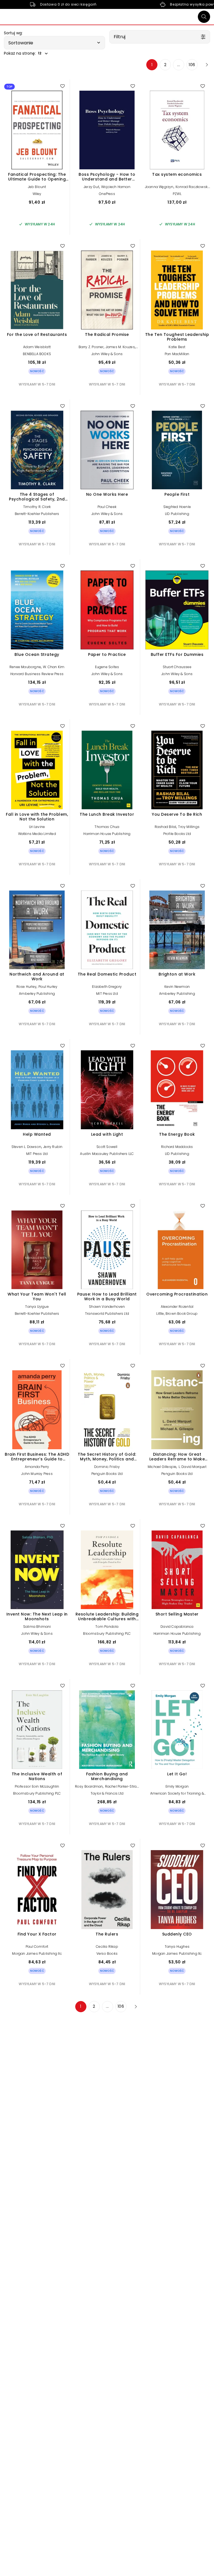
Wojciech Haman (116, 187)
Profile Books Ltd (177, 834)
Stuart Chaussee (177, 667)
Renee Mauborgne (25, 667)
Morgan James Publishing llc (37, 1953)
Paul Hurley (48, 987)
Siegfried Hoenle (177, 507)
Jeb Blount (37, 187)
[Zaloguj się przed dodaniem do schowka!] (62, 86)
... (179, 65)
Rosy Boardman (89, 1786)
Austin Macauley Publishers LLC (107, 1154)
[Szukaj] (204, 17)
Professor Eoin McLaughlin (37, 1786)
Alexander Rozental (177, 1307)
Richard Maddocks (177, 1147)
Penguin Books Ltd (107, 1474)
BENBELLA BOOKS (37, 354)
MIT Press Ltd (107, 994)
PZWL (177, 194)
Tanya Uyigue (37, 1307)
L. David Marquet (193, 1467)
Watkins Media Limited (37, 834)
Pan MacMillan (177, 354)
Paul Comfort (37, 1947)
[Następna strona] (205, 65)
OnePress (107, 194)
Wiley (37, 194)
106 (192, 65)
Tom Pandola (107, 1627)
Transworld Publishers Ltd (107, 1314)
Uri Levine (37, 827)
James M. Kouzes (120, 347)
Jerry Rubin (53, 1147)
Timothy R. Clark (37, 507)
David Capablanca (177, 1627)
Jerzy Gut (91, 187)
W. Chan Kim (54, 667)
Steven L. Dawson (26, 1147)
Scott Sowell (107, 1147)
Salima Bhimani (37, 1627)
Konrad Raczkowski (192, 187)
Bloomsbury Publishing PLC (107, 1634)
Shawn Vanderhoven (107, 1307)
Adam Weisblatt (37, 347)
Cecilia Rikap (107, 1947)
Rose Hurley (26, 987)
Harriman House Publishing (107, 834)
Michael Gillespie (162, 1467)
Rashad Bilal (165, 827)
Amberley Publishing (37, 994)
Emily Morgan (177, 1786)
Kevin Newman (177, 987)
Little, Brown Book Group (177, 1314)
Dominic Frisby (107, 1467)
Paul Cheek (107, 507)
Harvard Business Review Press (37, 674)
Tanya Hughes (177, 1947)
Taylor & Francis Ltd (107, 1793)
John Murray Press (37, 1474)
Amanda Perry (37, 1467)
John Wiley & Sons (107, 354)
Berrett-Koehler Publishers (37, 514)
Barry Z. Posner (91, 347)
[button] (54, 43)
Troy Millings (189, 827)
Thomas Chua (107, 827)
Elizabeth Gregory (107, 987)
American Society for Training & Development (177, 1795)
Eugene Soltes (107, 667)
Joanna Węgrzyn (159, 187)
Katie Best (177, 347)
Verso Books (107, 1953)
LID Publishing (177, 514)
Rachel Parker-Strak (122, 1786)
